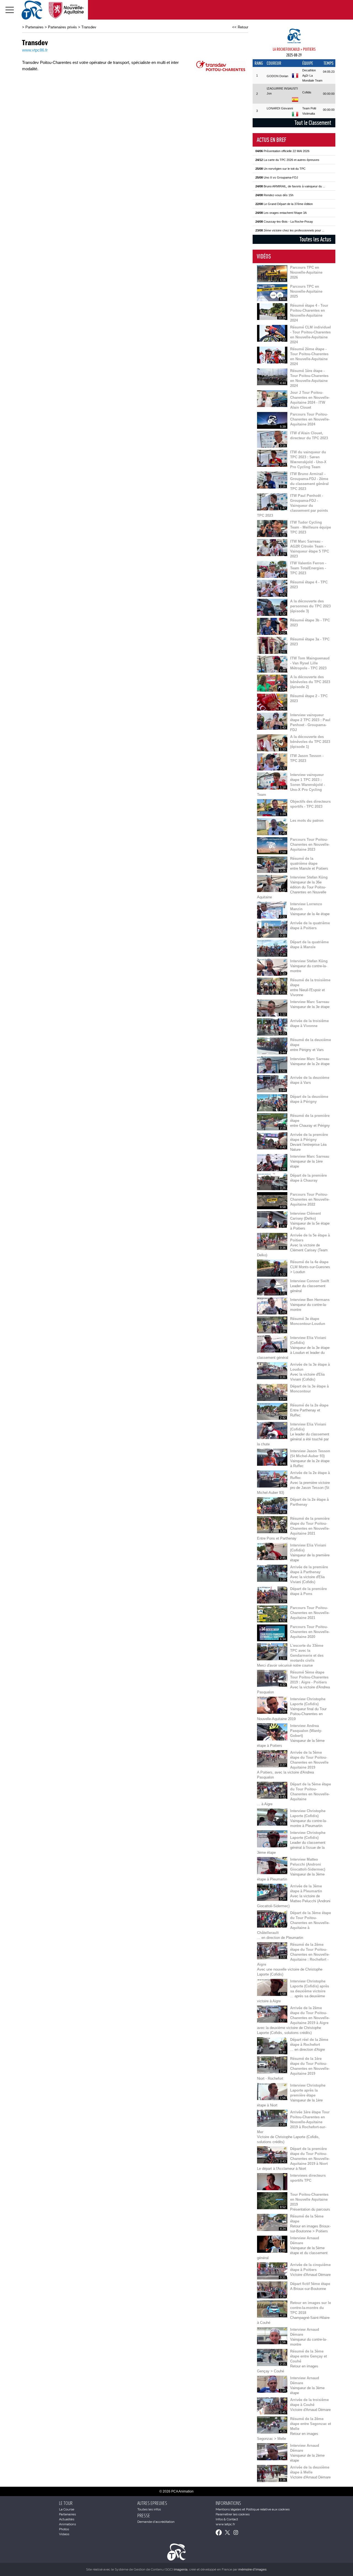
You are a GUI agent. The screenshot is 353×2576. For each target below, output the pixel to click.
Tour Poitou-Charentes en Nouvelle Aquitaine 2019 (309, 2199)
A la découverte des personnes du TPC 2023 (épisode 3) (310, 606)
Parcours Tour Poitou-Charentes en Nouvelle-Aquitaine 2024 (310, 419)
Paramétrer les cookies (233, 2514)
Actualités (67, 2519)
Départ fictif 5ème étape (310, 2284)
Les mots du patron (307, 821)
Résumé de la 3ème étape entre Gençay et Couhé (308, 2356)
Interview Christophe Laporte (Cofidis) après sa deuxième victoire (310, 1986)
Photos (64, 2529)
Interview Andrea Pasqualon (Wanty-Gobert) (306, 1731)
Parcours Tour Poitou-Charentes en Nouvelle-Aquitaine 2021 (310, 1613)
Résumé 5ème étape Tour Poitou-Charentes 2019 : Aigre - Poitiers (309, 1677)
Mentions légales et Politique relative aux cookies (253, 2509)
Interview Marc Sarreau (310, 1002)
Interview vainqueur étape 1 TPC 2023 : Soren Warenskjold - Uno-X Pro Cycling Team (291, 785)
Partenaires (34, 27)
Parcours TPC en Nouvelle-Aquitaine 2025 (306, 291)
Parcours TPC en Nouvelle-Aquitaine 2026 (306, 272)
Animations (67, 2524)
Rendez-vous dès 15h (274, 195)
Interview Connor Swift (310, 1281)
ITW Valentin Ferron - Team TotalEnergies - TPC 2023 (308, 568)
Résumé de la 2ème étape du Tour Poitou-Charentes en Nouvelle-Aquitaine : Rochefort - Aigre (293, 1954)
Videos (64, 2534)
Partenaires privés (62, 27)
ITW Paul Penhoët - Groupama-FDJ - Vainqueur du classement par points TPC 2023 (292, 506)
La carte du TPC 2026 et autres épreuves (287, 160)
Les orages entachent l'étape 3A (281, 213)
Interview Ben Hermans (310, 1300)
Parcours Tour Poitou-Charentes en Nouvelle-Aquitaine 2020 (310, 1632)
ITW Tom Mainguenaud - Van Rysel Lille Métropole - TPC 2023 (310, 663)
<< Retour (240, 27)
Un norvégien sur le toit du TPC (280, 169)
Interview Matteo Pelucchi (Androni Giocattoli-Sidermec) (308, 1864)
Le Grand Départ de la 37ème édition (284, 204)
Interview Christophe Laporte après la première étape (308, 2090)
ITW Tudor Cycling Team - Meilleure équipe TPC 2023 (311, 527)
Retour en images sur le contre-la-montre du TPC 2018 (311, 2308)
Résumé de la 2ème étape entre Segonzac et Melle (311, 2424)
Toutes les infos (149, 2509)
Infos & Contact (227, 2519)
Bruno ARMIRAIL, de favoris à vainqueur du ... (290, 186)
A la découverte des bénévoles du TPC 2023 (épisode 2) (310, 682)
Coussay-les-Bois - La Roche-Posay (284, 222)
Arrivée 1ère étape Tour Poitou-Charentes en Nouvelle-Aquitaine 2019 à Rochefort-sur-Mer (293, 2122)
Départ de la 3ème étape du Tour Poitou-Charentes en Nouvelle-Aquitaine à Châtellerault (294, 1923)
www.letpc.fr (225, 2524)
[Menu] (10, 10)
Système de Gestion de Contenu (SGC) (151, 2569)
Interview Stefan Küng (309, 877)
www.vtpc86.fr (35, 50)
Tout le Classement (313, 123)
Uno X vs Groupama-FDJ (277, 177)
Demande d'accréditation (156, 2522)
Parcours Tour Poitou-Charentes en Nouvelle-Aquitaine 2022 (310, 1199)
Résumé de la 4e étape (309, 1262)
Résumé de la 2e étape (309, 1405)
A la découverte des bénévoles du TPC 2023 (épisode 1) (310, 742)
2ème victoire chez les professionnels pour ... (290, 230)
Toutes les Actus (315, 239)
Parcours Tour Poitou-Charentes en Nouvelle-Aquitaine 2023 (310, 844)
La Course (67, 2509)
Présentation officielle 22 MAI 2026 (282, 151)
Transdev (89, 27)
